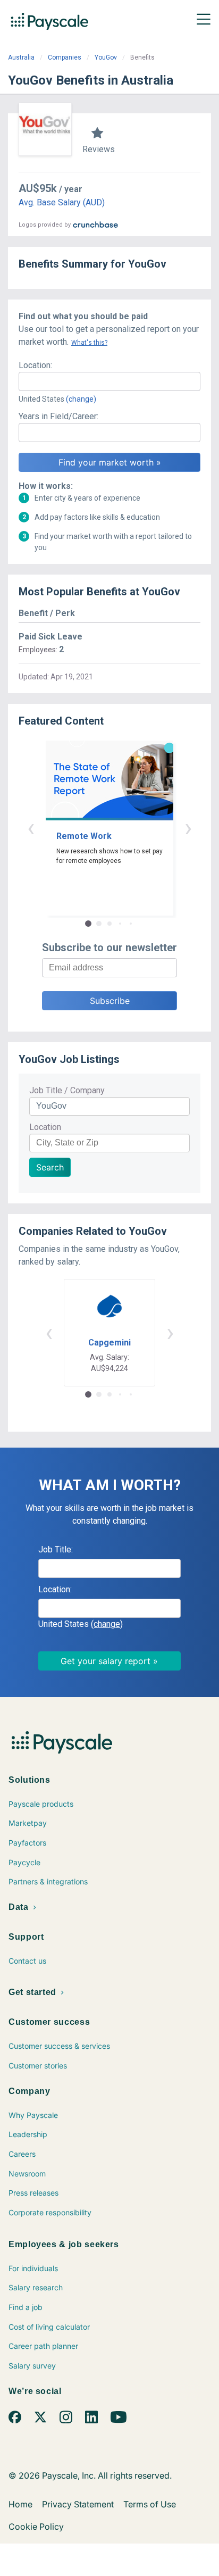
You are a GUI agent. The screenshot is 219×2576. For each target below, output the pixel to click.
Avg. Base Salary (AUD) (62, 202)
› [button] (188, 828)
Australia (21, 57)
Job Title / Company (67, 1090)
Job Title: (56, 1549)
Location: (35, 365)
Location (45, 1127)
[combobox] (109, 381)
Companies (65, 57)
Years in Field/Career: (58, 416)
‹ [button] (31, 828)
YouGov (106, 57)
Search (50, 1167)
